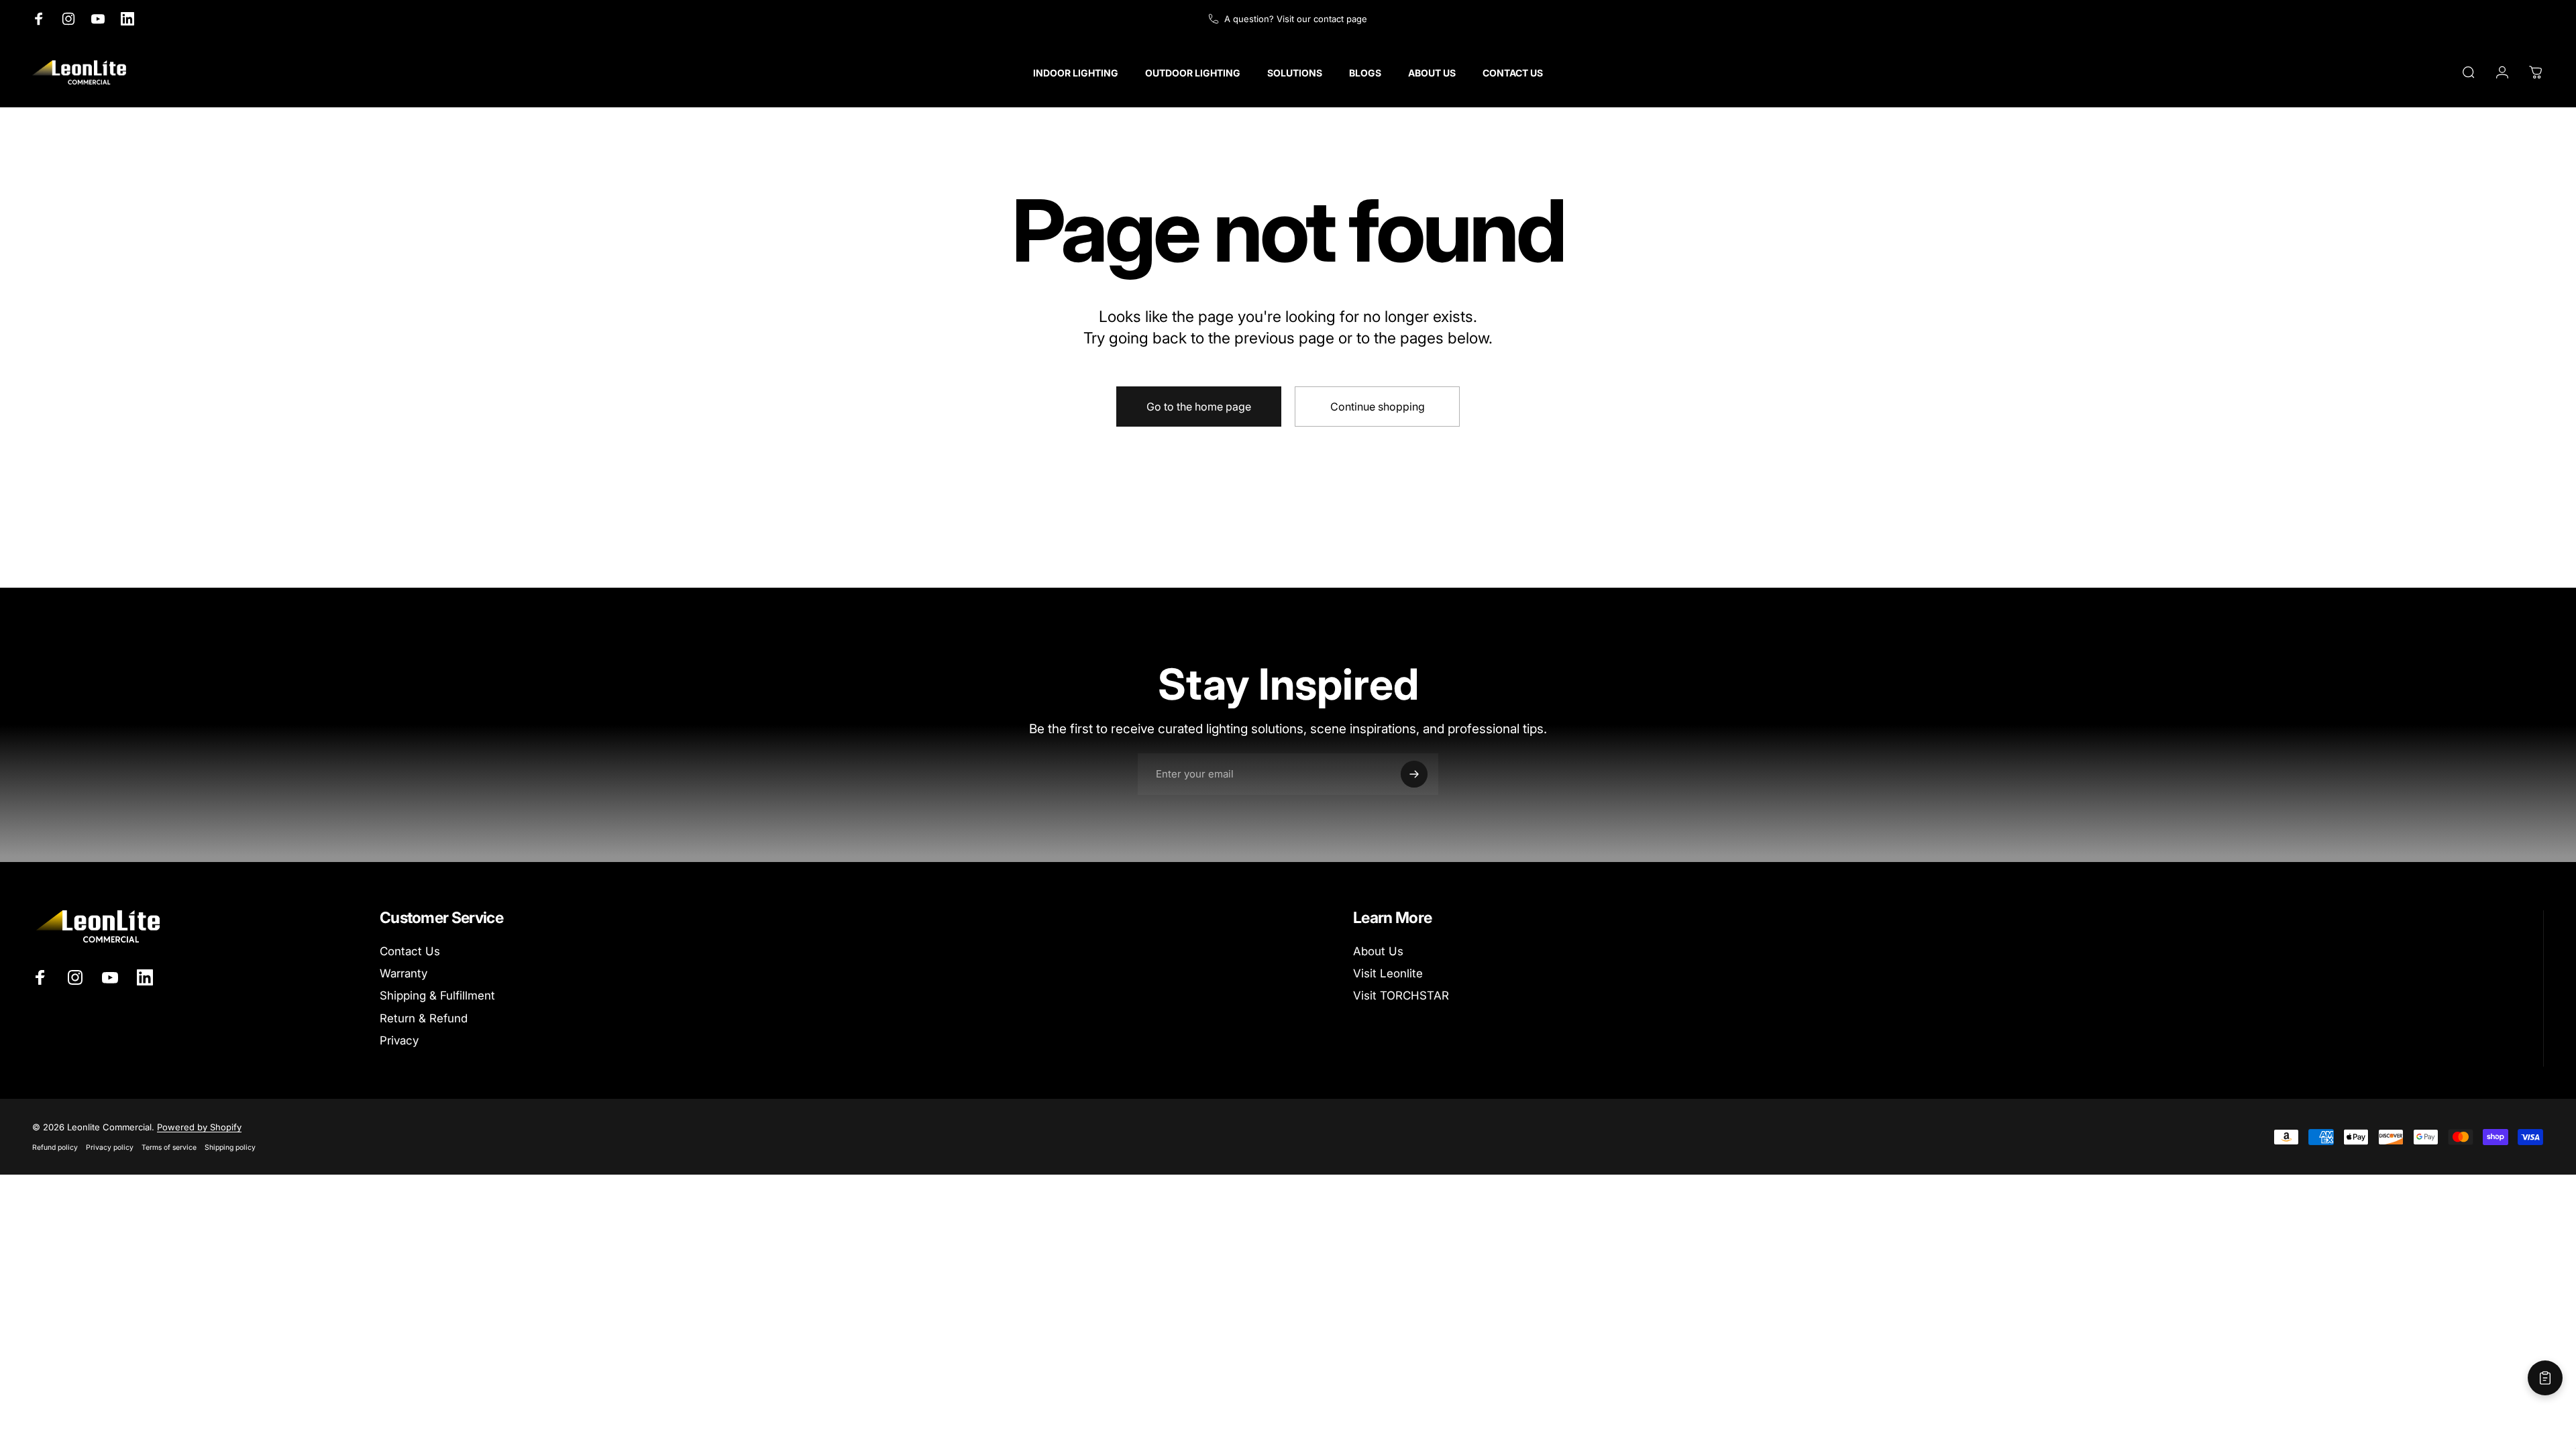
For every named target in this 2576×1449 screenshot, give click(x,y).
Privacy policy (110, 1147)
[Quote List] (2545, 1378)
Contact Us (410, 951)
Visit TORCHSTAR (1401, 996)
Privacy (399, 1040)
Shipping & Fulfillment (437, 996)
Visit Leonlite (1388, 973)
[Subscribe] (1414, 774)
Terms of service (169, 1147)
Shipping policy (230, 1147)
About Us (1378, 951)
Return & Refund (424, 1018)
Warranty (404, 973)
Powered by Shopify (199, 1127)
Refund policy (55, 1147)
